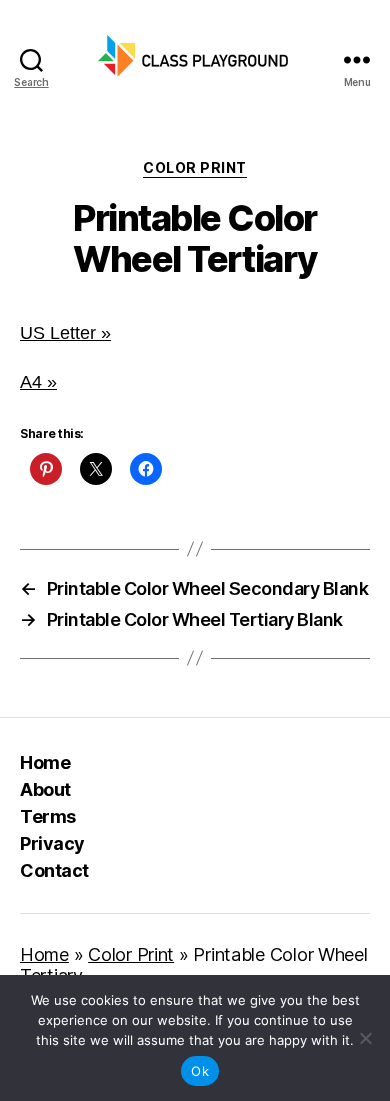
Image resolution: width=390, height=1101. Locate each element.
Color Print (195, 167)
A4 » (38, 382)
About (45, 789)
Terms (48, 816)
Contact (54, 870)
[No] (365, 1038)
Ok (200, 1071)
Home (45, 762)
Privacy (52, 843)
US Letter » (65, 333)
